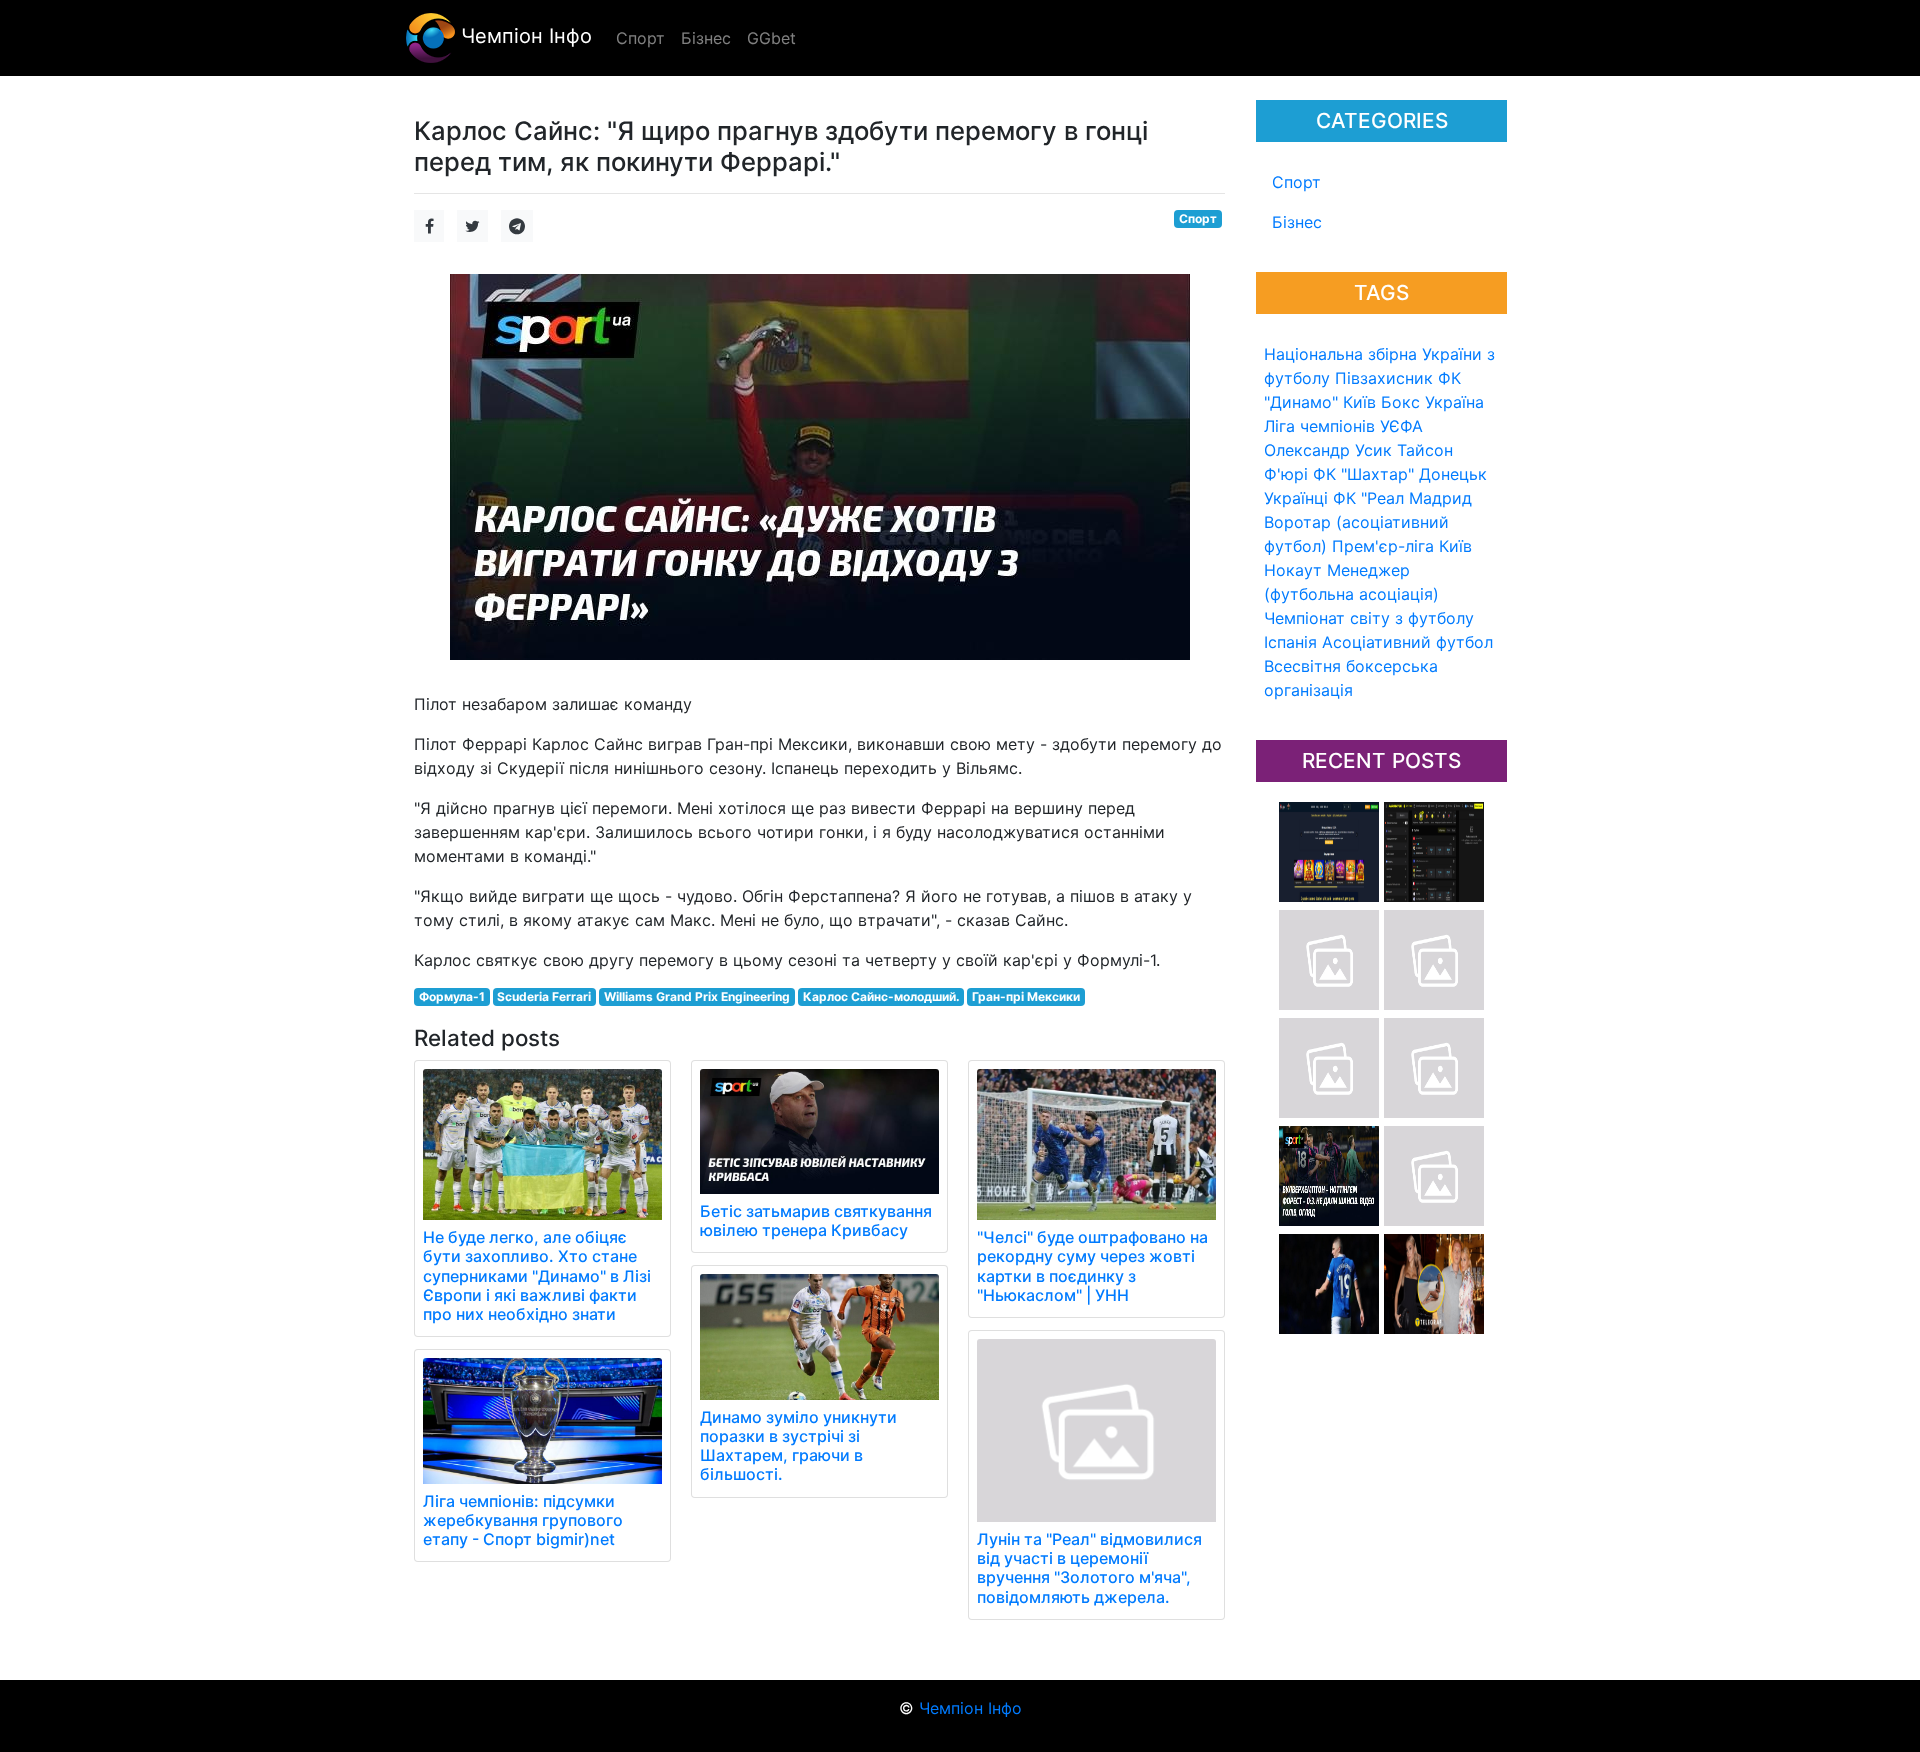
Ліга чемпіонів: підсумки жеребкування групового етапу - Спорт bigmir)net (523, 1520)
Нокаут (1293, 570)
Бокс (1400, 402)
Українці (1296, 498)
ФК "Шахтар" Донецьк (1400, 474)
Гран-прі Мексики (1026, 996)
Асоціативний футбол (1407, 642)
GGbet (771, 38)
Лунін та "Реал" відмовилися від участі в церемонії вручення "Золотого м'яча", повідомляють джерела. (1089, 1568)
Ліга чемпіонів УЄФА (1343, 426)
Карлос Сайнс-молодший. (881, 996)
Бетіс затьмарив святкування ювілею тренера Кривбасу (816, 1220)
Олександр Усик (1328, 450)
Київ (1455, 546)
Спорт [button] (640, 38)
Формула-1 (452, 996)
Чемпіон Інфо (523, 36)
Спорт (1296, 182)
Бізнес (1297, 222)
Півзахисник (1384, 378)
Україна (1454, 402)
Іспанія (1290, 642)
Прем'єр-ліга (1383, 546)
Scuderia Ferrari (544, 996)
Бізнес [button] (706, 38)
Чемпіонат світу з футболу (1369, 618)
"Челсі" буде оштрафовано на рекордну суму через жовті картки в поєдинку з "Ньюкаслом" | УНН (1092, 1266)
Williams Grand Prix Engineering (697, 996)
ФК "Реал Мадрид (1402, 498)
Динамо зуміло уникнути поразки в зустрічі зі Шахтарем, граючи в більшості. (798, 1446)
